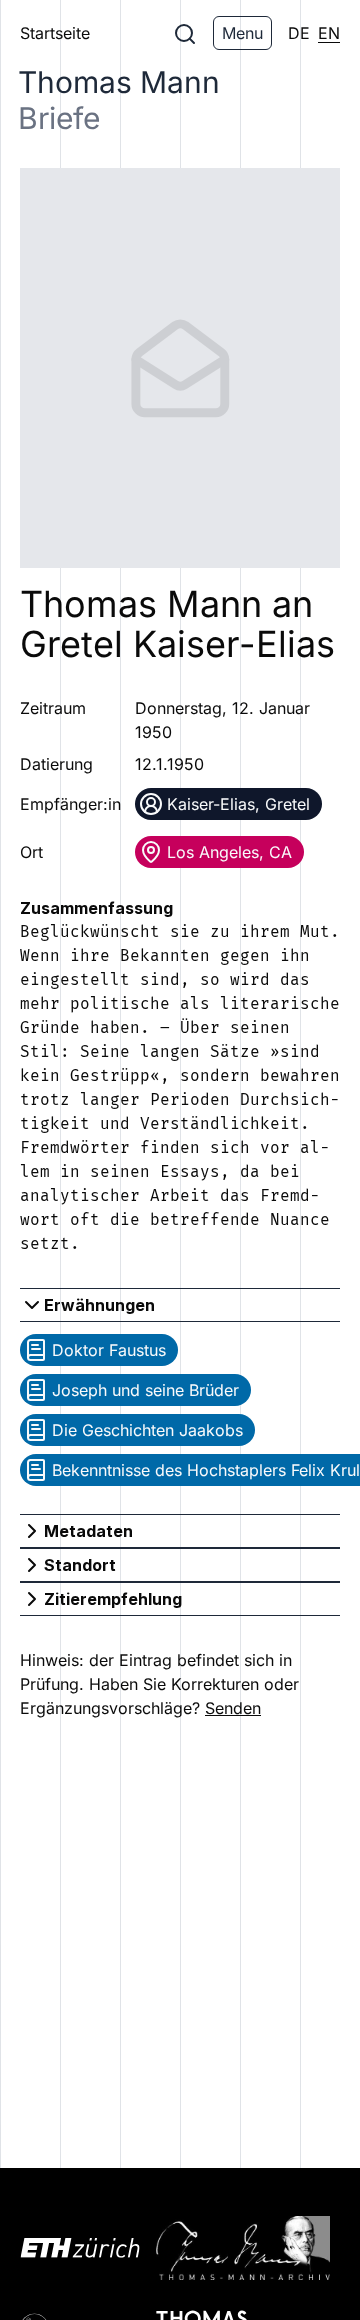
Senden (233, 1708)
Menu (242, 33)
